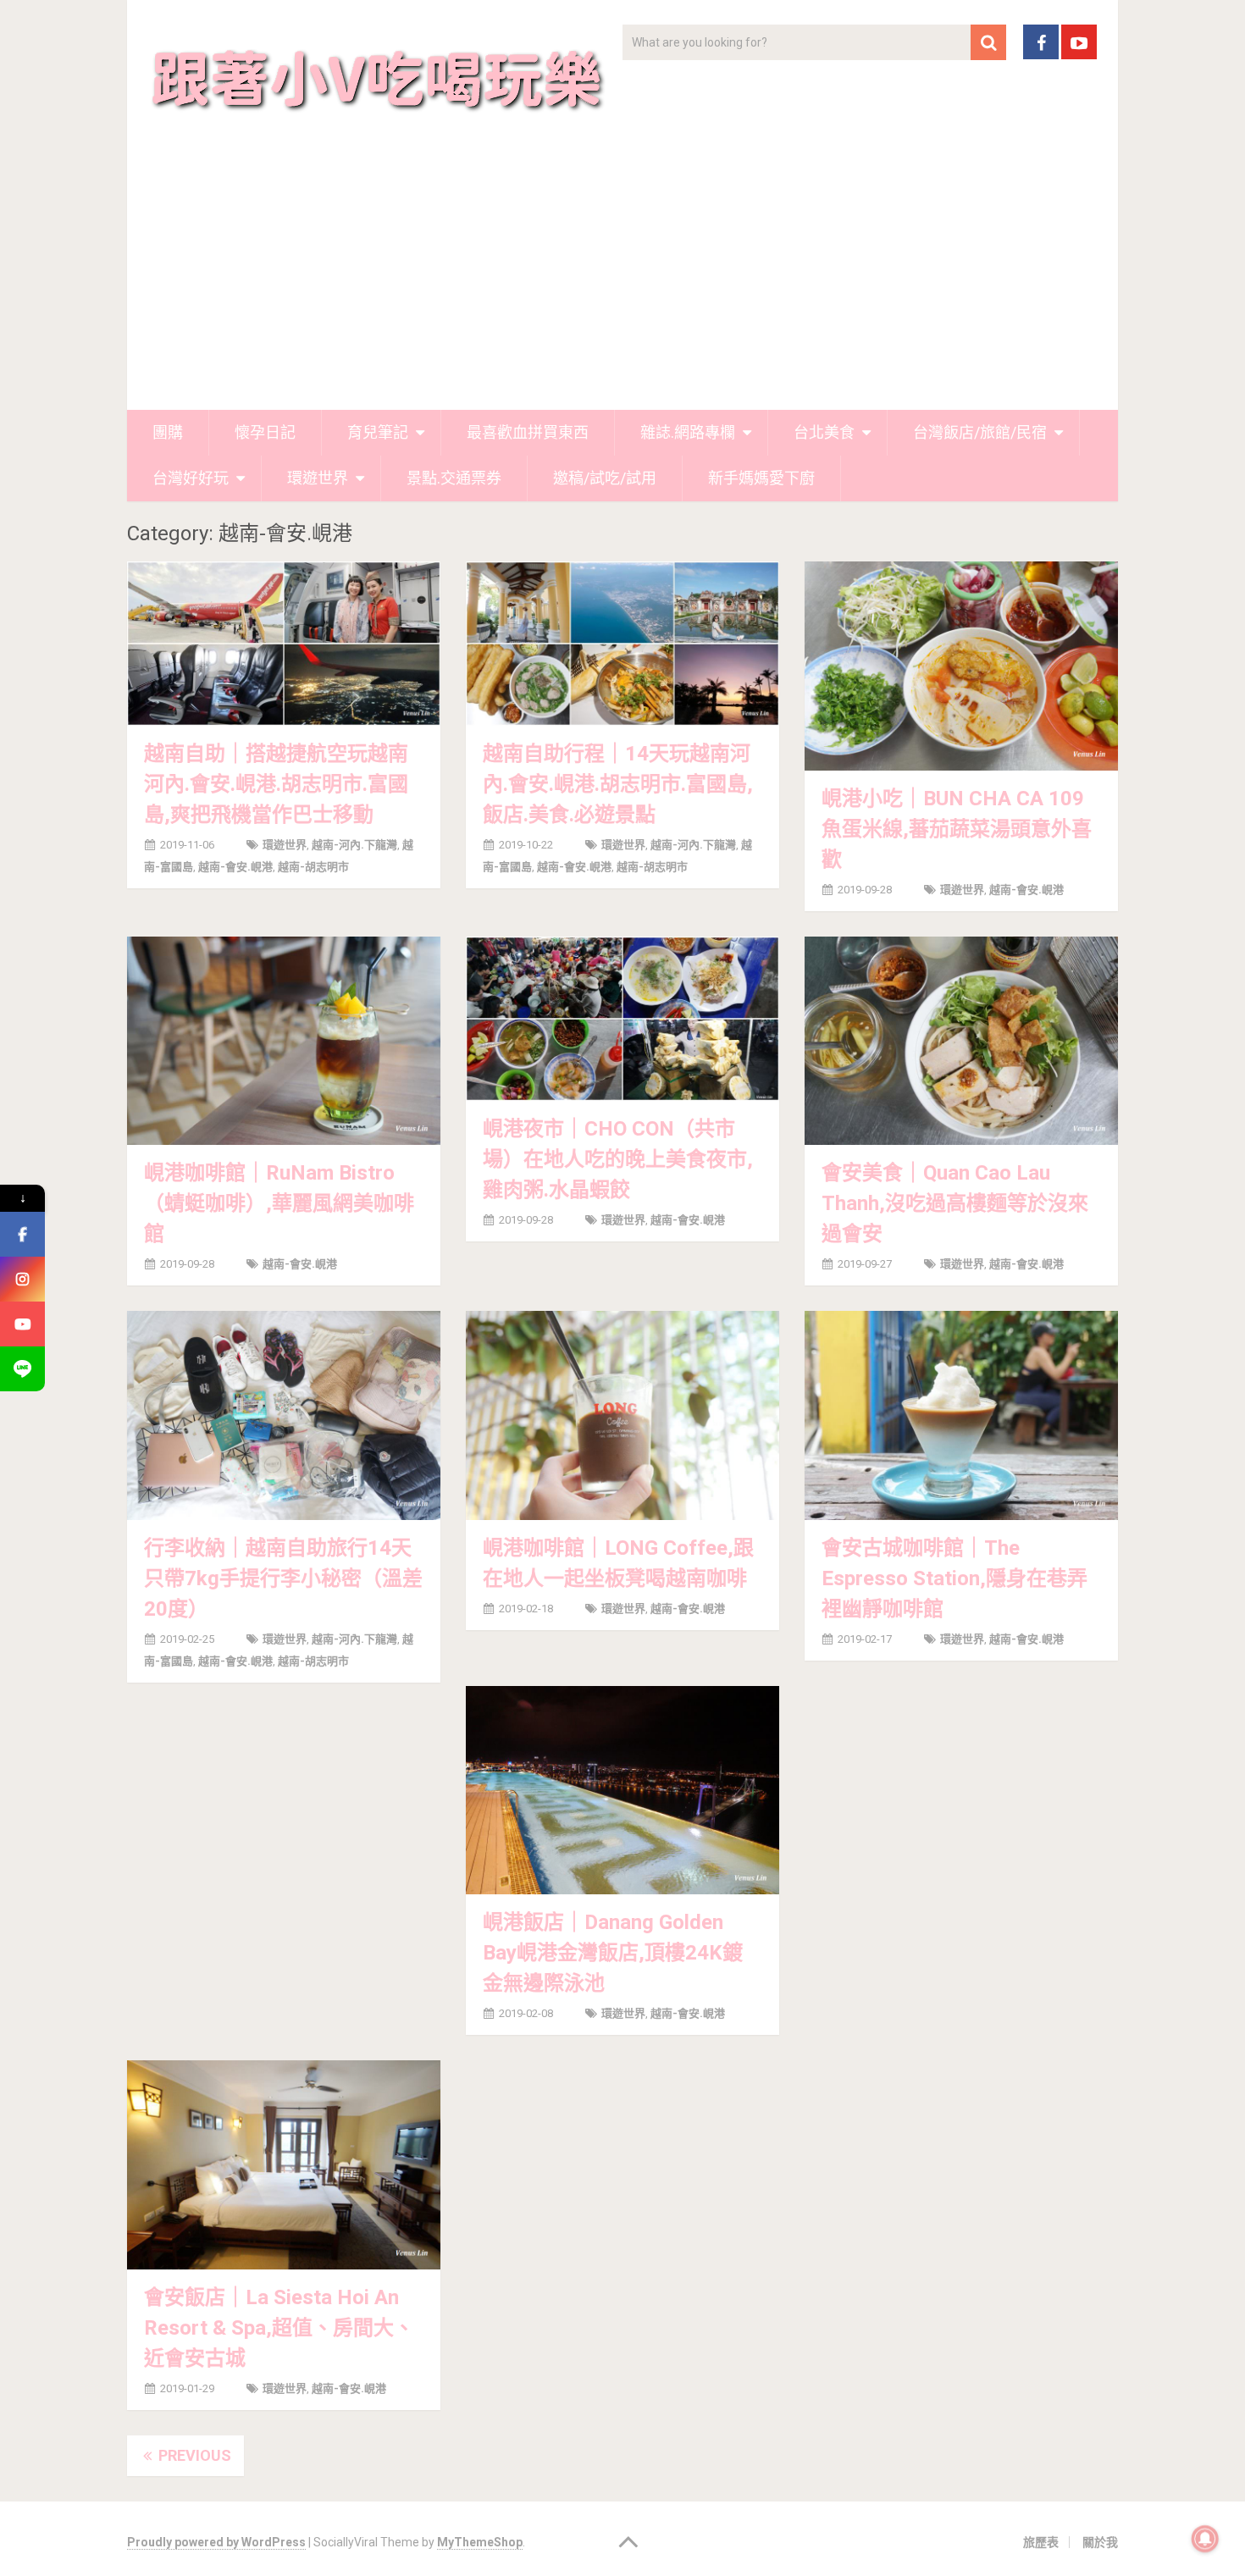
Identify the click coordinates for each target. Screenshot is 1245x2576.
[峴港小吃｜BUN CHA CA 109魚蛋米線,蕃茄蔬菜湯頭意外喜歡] (961, 666)
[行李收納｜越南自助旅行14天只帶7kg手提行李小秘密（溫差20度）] (284, 1415)
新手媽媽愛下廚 (761, 478)
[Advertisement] (622, 283)
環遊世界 (318, 478)
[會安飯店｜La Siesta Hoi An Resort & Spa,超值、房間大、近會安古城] (284, 2164)
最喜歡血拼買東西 (528, 432)
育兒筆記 (378, 432)
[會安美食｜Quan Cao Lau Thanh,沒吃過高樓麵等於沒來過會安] (961, 1041)
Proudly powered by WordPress (216, 2542)
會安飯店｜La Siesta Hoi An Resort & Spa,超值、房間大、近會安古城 (279, 2328)
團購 (168, 432)
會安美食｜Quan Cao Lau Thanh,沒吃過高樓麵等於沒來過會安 (955, 1203)
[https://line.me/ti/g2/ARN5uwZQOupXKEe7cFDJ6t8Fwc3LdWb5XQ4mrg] (22, 1369)
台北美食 (824, 432)
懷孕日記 (265, 432)
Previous (193, 2455)
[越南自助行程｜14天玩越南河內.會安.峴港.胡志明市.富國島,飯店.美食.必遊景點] (622, 644)
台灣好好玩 (191, 478)
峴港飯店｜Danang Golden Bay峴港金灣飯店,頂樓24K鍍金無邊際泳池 (613, 1953)
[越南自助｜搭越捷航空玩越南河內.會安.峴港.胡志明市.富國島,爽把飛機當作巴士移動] (284, 644)
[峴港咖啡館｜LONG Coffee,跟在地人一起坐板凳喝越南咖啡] (622, 1415)
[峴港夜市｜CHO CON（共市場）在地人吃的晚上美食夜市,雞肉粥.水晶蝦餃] (622, 1019)
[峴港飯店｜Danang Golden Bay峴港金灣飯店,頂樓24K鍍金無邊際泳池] (622, 1790)
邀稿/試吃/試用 (605, 478)
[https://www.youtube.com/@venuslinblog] (22, 1324)
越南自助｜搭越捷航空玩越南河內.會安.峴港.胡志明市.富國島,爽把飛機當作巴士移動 (276, 784)
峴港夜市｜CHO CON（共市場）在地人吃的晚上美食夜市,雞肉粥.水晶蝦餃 (618, 1159)
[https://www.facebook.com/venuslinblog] (22, 1234)
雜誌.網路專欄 (688, 432)
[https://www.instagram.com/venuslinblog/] (22, 1279)
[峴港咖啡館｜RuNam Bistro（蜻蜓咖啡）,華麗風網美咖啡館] (284, 1041)
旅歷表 (1041, 2542)
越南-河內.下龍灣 (354, 845)
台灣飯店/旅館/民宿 (980, 432)
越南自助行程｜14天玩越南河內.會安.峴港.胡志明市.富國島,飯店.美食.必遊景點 (618, 784)
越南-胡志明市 (313, 867)
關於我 (1100, 2542)
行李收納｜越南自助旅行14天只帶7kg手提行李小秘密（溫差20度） (283, 1578)
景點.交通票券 (454, 478)
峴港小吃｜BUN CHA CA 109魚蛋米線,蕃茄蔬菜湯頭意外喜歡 (957, 829)
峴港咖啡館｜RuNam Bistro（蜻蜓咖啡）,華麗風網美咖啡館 (279, 1203)
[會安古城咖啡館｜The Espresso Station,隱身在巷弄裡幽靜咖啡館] (961, 1415)
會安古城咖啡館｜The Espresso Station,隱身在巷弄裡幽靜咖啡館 (955, 1578)
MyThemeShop (480, 2542)
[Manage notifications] (1205, 2539)
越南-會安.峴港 (235, 867)
